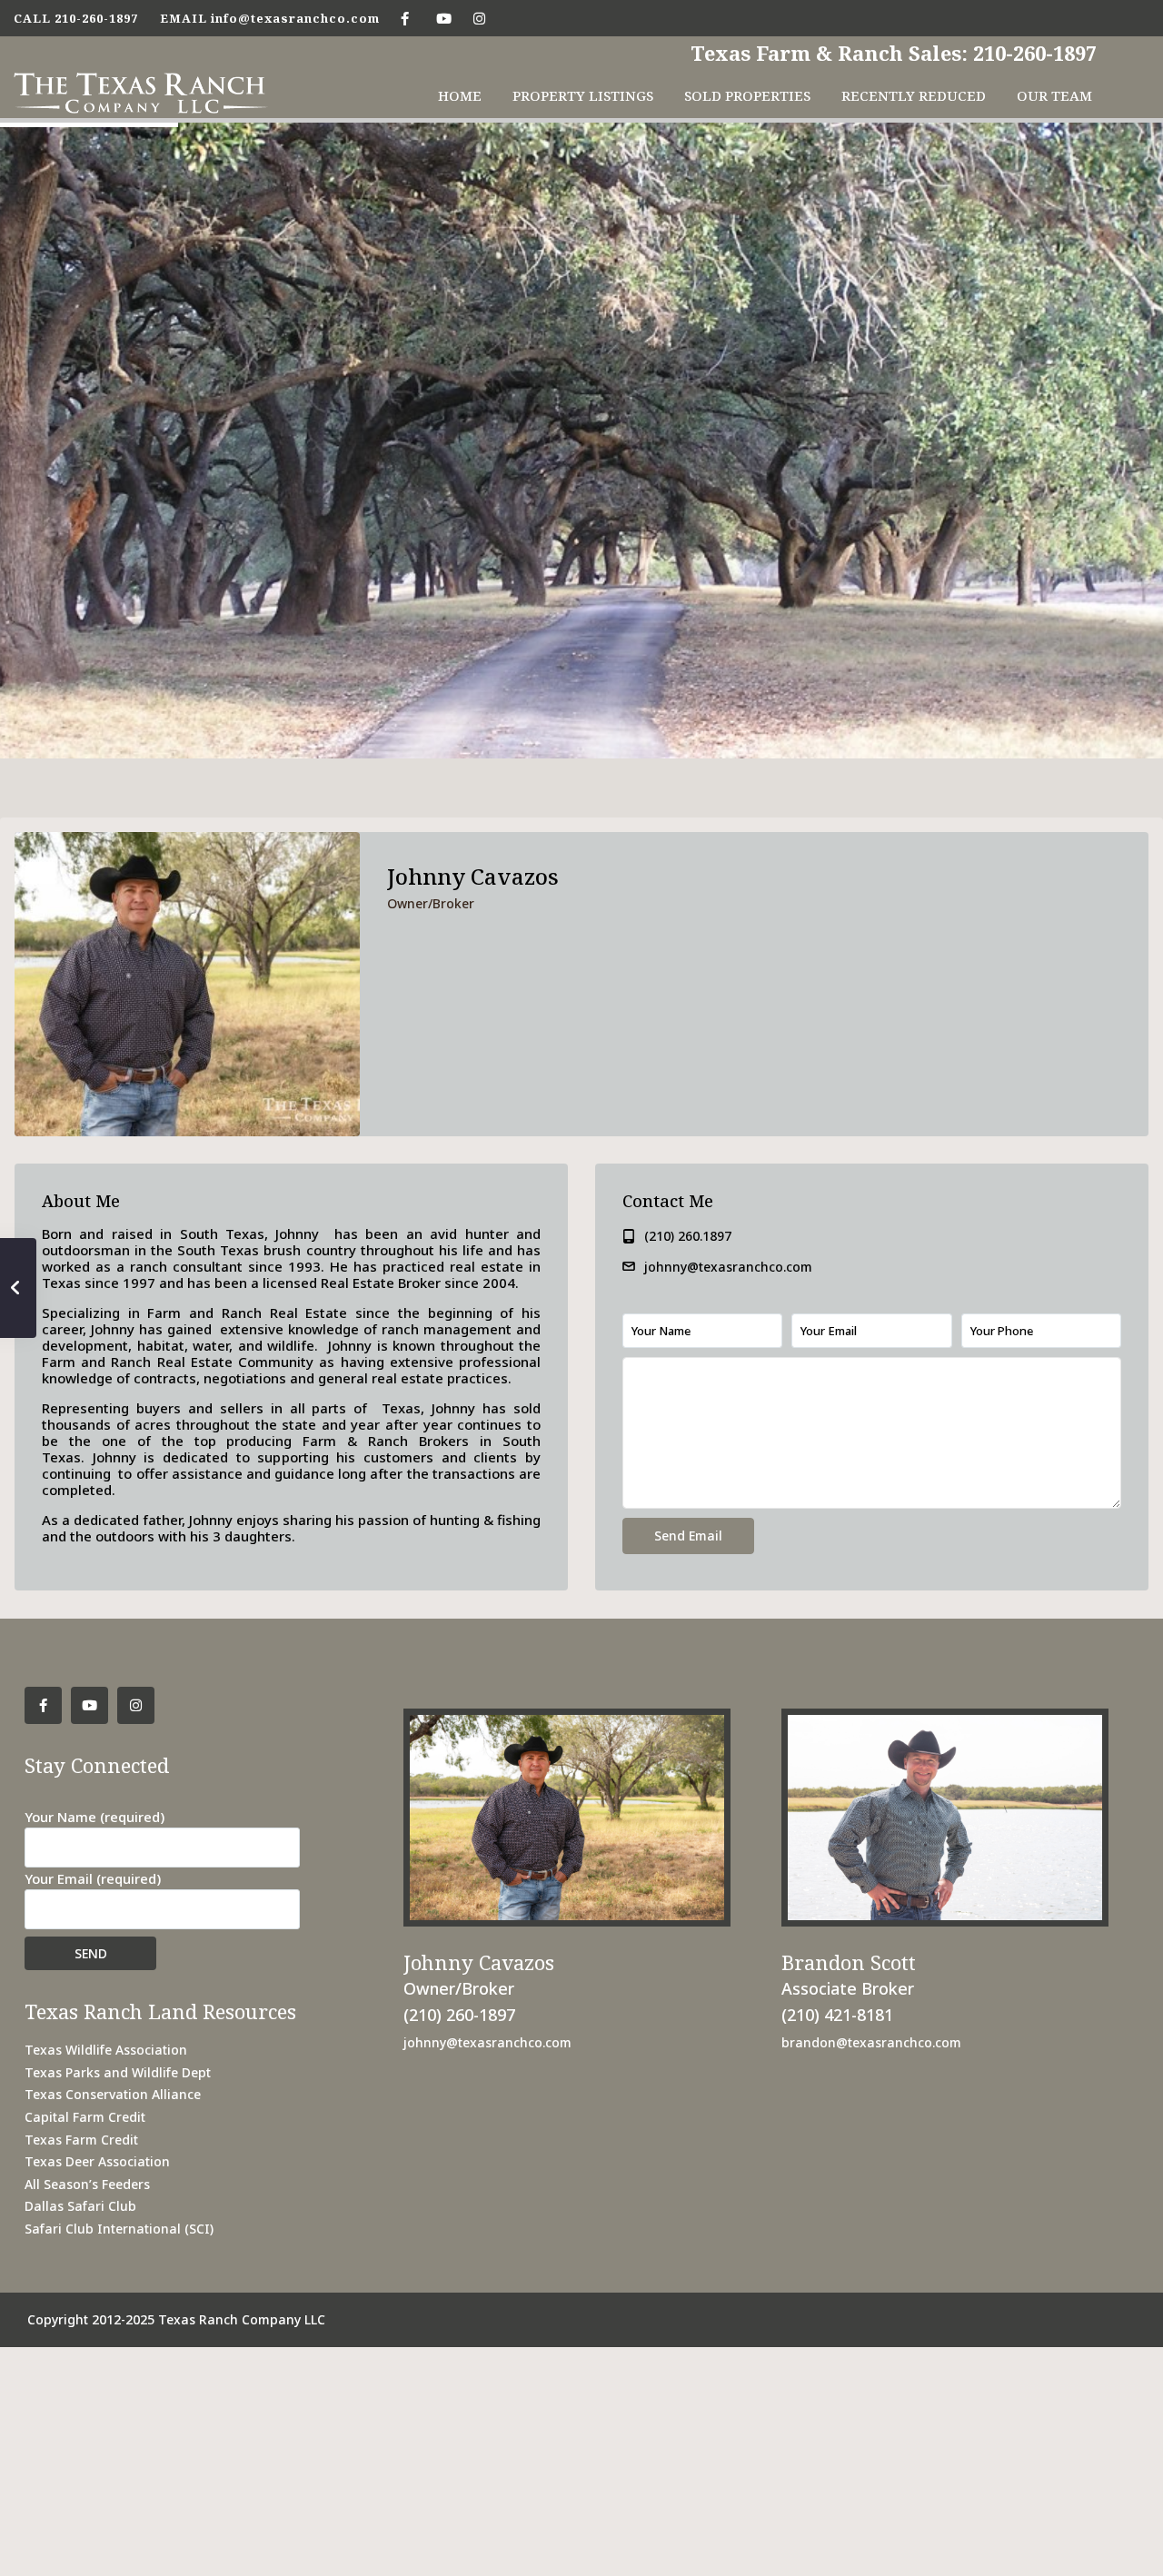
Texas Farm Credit (81, 2140)
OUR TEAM (1054, 95)
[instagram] (479, 18)
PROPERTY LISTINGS (583, 95)
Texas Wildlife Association (106, 2050)
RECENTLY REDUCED (914, 95)
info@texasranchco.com (295, 18)
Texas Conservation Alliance (113, 2094)
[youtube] (442, 18)
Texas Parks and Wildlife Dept (118, 2072)
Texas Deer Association (97, 2161)
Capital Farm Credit (85, 2117)
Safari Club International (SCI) (119, 2229)
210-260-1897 (96, 18)
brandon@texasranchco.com (871, 2042)
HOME (460, 95)
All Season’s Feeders (87, 2184)
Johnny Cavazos (473, 876)
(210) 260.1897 (688, 1236)
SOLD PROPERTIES (747, 95)
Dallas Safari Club (80, 2206)
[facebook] (405, 18)
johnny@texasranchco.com (728, 1267)
